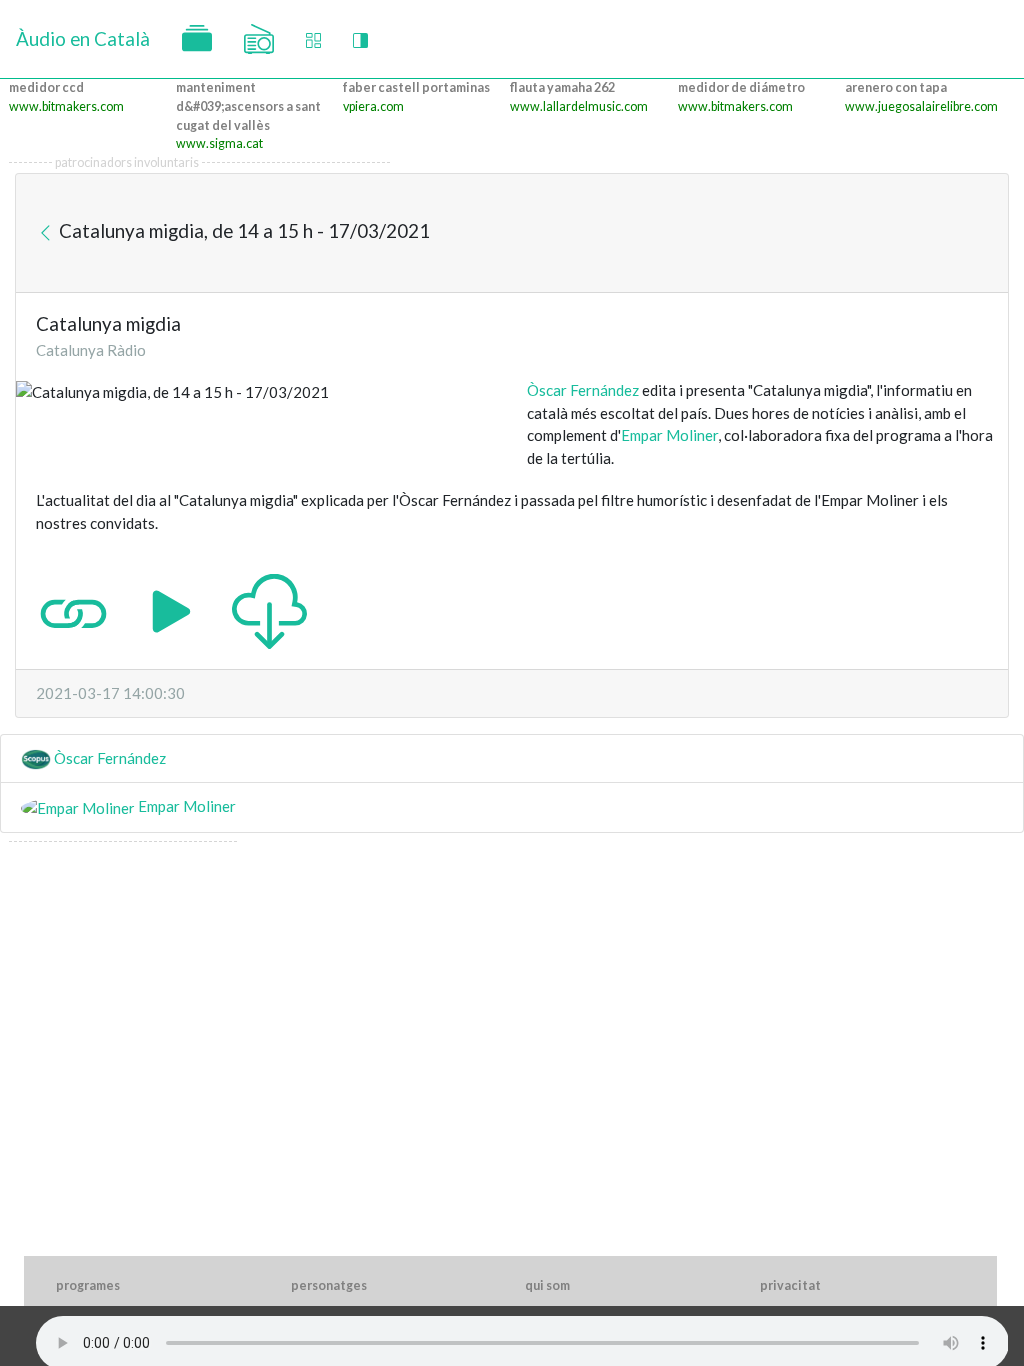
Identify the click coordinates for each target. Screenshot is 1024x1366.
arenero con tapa (896, 87)
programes (88, 1285)
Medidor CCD (46, 87)
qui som (547, 1285)
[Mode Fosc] (360, 39)
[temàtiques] (197, 39)
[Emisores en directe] (259, 39)
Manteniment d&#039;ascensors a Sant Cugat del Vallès (248, 106)
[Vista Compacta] (313, 39)
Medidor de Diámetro (741, 87)
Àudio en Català (83, 38)
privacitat (790, 1285)
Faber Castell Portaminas (416, 87)
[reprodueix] (171, 609)
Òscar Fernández (583, 390)
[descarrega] (269, 609)
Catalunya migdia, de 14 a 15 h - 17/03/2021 (242, 229)
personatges (329, 1285)
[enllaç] (73, 609)
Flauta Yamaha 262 (562, 87)
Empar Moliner (669, 435)
